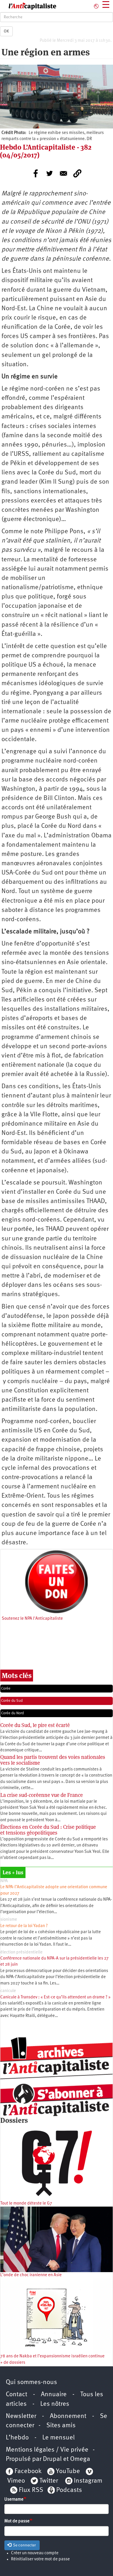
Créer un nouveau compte (35, 2553)
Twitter (49, 2481)
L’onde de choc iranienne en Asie (31, 2275)
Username (14, 2500)
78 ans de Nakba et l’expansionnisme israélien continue (52, 2356)
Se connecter (24, 2545)
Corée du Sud (12, 1701)
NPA (4, 1881)
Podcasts (69, 2490)
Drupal (52, 2459)
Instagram (88, 2481)
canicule (8, 1991)
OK (6, 31)
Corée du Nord (12, 1713)
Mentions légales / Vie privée (47, 2450)
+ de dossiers (13, 2363)
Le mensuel (59, 2438)
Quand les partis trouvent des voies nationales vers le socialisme (53, 1760)
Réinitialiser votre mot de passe (40, 2559)
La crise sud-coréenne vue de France (42, 1795)
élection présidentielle (21, 1952)
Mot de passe (17, 2521)
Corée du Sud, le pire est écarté (35, 1725)
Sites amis (61, 2426)
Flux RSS (31, 2490)
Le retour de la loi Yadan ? (24, 1926)
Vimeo (16, 2481)
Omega (80, 2459)
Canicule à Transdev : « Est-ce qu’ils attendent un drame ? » (55, 1997)
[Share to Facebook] (36, 173)
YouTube (67, 2471)
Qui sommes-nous (31, 2382)
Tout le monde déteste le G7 (26, 2204)
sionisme (9, 1920)
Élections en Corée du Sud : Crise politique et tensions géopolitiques (48, 1830)
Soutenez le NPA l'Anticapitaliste (32, 1619)
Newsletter (21, 2416)
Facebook (27, 2471)
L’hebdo (17, 2438)
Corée (6, 1689)
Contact (17, 2395)
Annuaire (54, 2395)
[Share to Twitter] (50, 173)
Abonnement (68, 2416)
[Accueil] (28, 6)
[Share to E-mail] (63, 173)
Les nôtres (55, 2404)
